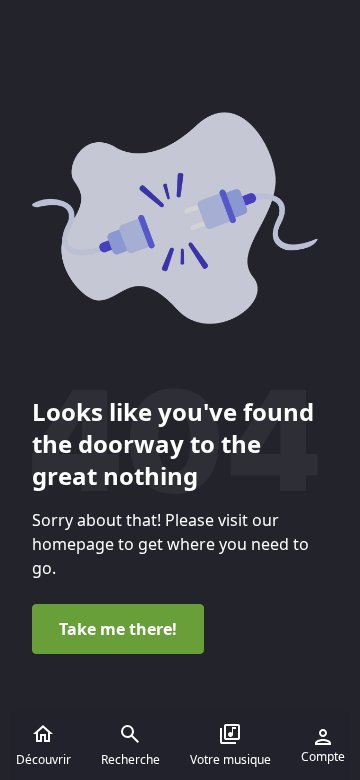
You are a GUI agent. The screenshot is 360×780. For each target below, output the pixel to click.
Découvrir (43, 759)
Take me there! (118, 629)
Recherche (130, 759)
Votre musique (230, 759)
